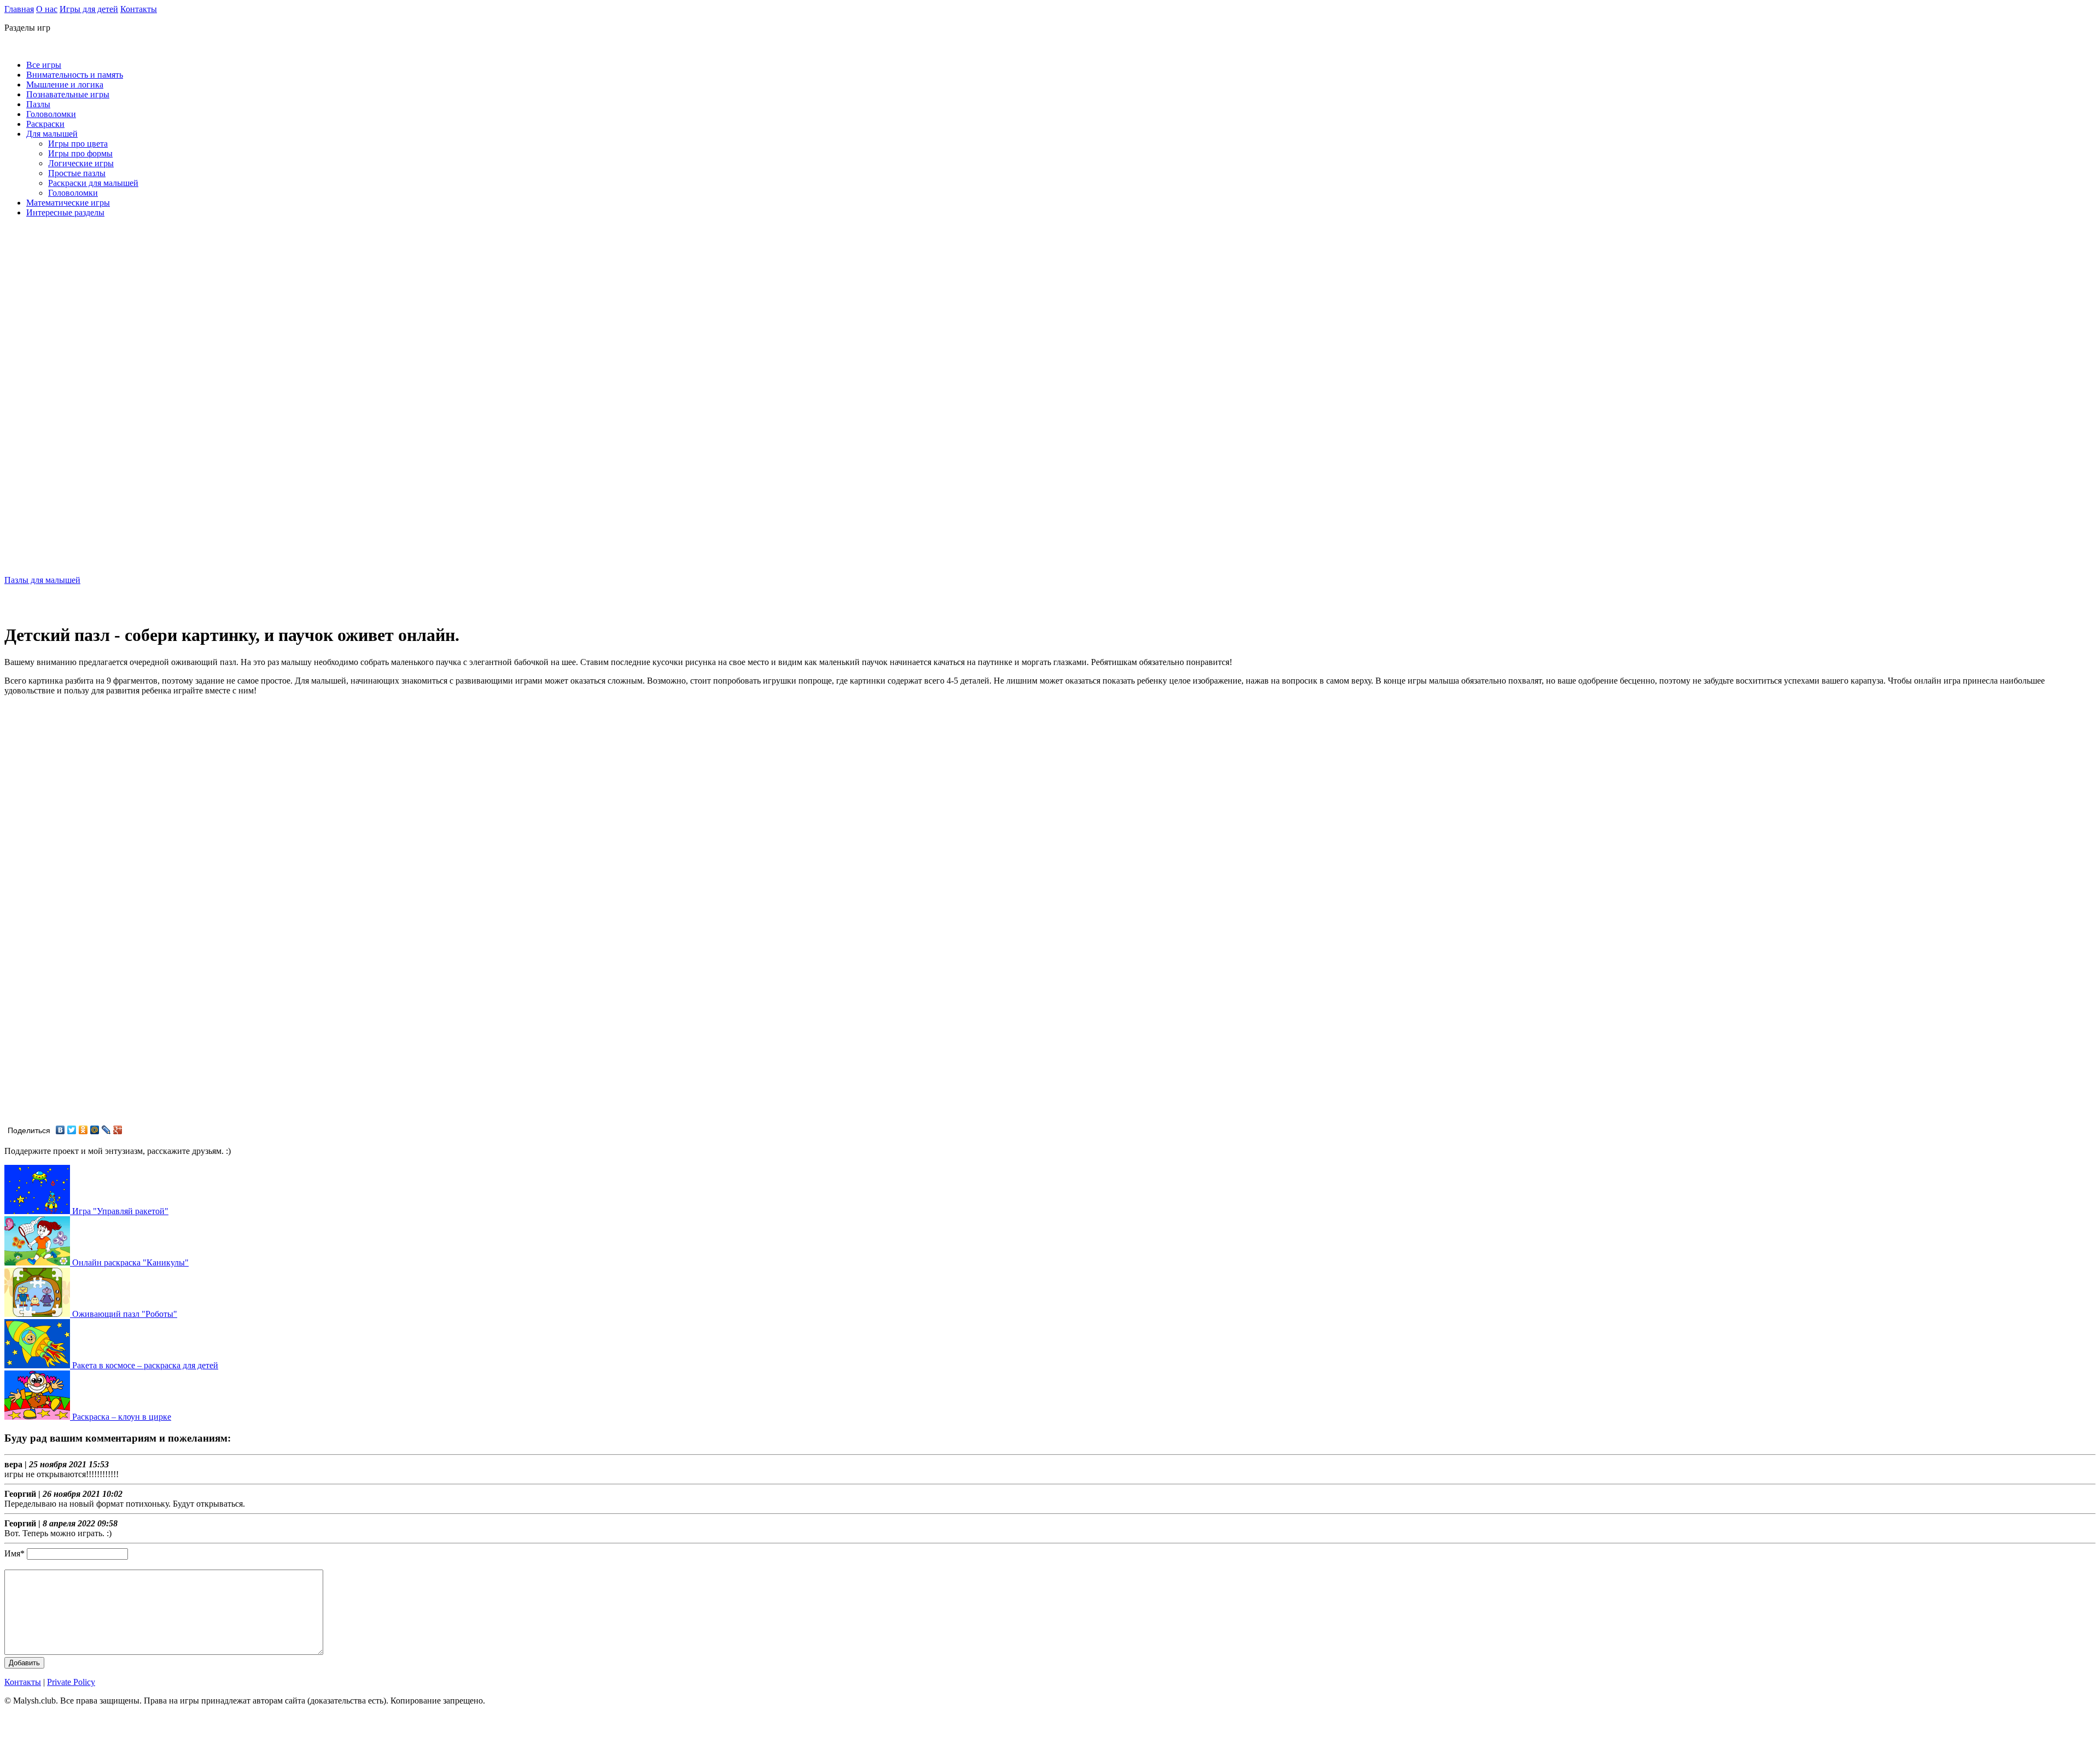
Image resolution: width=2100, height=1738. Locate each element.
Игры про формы (80, 153)
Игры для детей (89, 9)
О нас (47, 9)
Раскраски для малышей (93, 183)
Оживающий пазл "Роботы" (124, 1314)
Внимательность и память (75, 75)
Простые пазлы (77, 173)
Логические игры (81, 163)
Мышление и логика (65, 84)
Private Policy (71, 1682)
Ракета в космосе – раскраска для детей (144, 1365)
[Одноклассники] (83, 1130)
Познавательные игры (68, 94)
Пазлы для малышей (42, 580)
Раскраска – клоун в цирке (121, 1417)
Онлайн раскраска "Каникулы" (129, 1262)
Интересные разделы (65, 212)
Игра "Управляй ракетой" (119, 1211)
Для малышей (52, 134)
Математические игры (68, 203)
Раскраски (45, 124)
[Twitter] (72, 1130)
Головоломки (51, 114)
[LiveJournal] (106, 1130)
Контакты (139, 9)
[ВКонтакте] (60, 1130)
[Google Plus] (118, 1130)
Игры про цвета (78, 144)
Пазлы (38, 104)
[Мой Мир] (95, 1130)
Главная (19, 9)
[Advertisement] (48, 400)
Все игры (44, 65)
